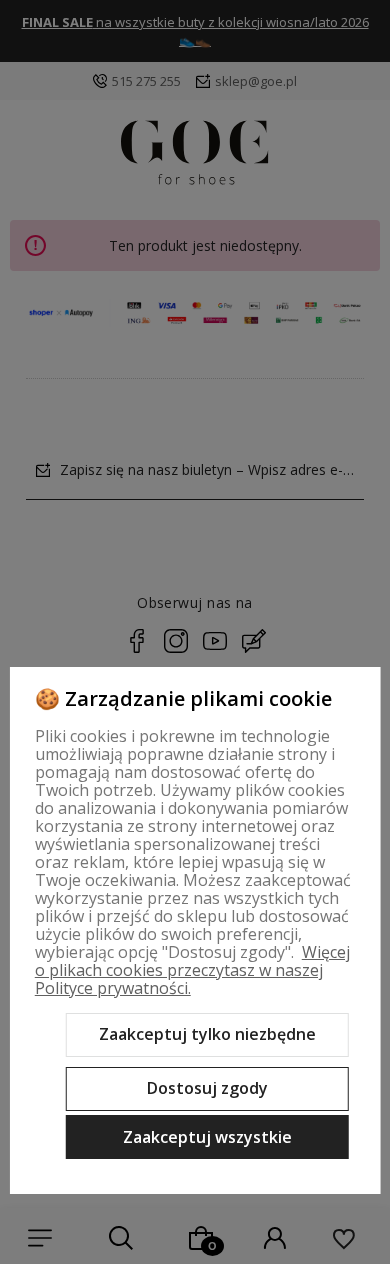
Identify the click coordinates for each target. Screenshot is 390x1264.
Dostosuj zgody (207, 1088)
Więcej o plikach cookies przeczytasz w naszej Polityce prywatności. (192, 970)
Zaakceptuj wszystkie (207, 1137)
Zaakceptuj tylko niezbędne (207, 1034)
